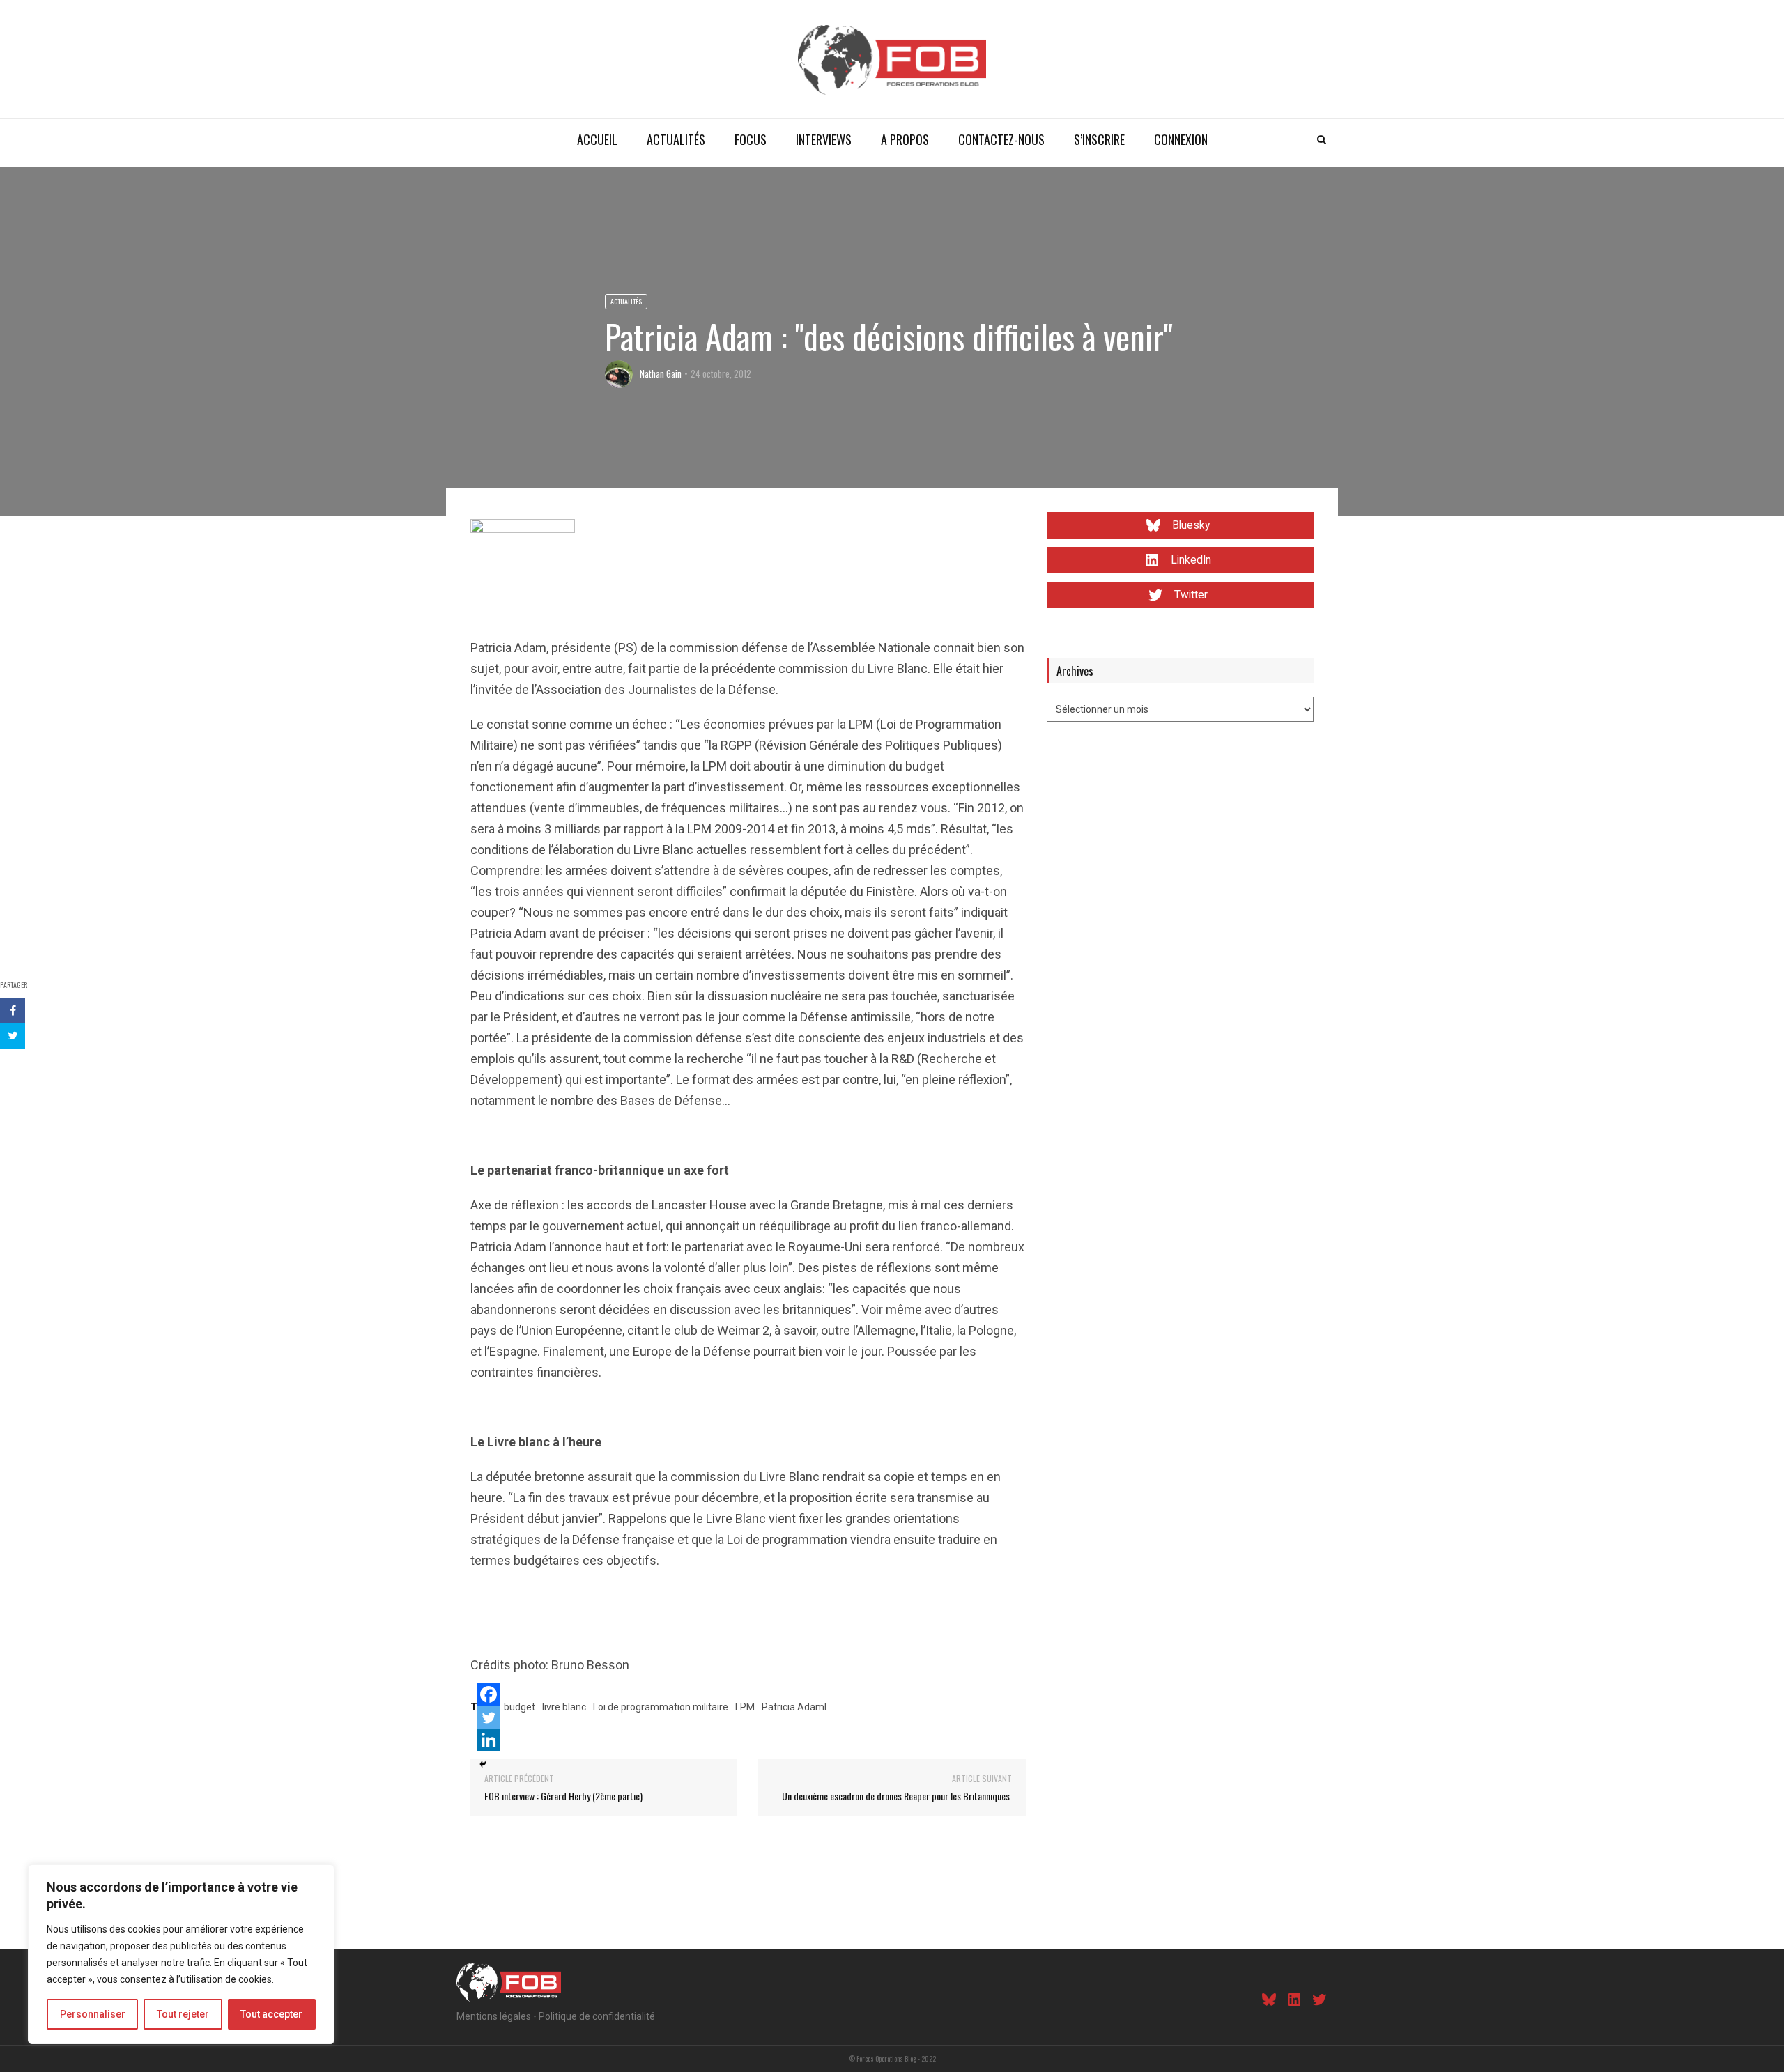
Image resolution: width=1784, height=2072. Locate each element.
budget (520, 1707)
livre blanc (564, 1707)
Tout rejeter (183, 2014)
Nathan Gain (661, 373)
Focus (751, 139)
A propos (905, 139)
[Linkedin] (489, 1740)
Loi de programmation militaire (661, 1707)
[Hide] (483, 1764)
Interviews (824, 139)
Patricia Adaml (794, 1707)
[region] (181, 1954)
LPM (745, 1707)
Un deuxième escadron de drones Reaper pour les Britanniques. (897, 1796)
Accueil (597, 139)
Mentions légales (494, 2016)
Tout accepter (271, 2014)
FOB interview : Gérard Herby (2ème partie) (563, 1796)
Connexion (1181, 139)
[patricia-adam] (523, 570)
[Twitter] (489, 1717)
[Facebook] (489, 1694)
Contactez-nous (1001, 139)
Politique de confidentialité (597, 2016)
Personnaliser (93, 2014)
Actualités (676, 139)
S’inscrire (1099, 139)
